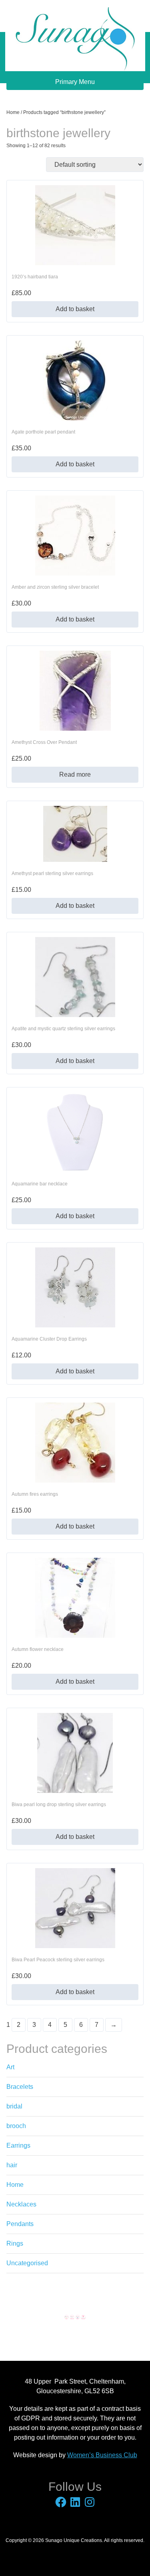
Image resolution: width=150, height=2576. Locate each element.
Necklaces (21, 2204)
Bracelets (20, 2087)
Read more (75, 774)
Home (13, 112)
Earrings (18, 2145)
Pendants (20, 2224)
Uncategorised (27, 2263)
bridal (14, 2106)
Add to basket (75, 309)
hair (12, 2165)
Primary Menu (75, 82)
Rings (15, 2243)
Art (10, 2067)
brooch (16, 2126)
